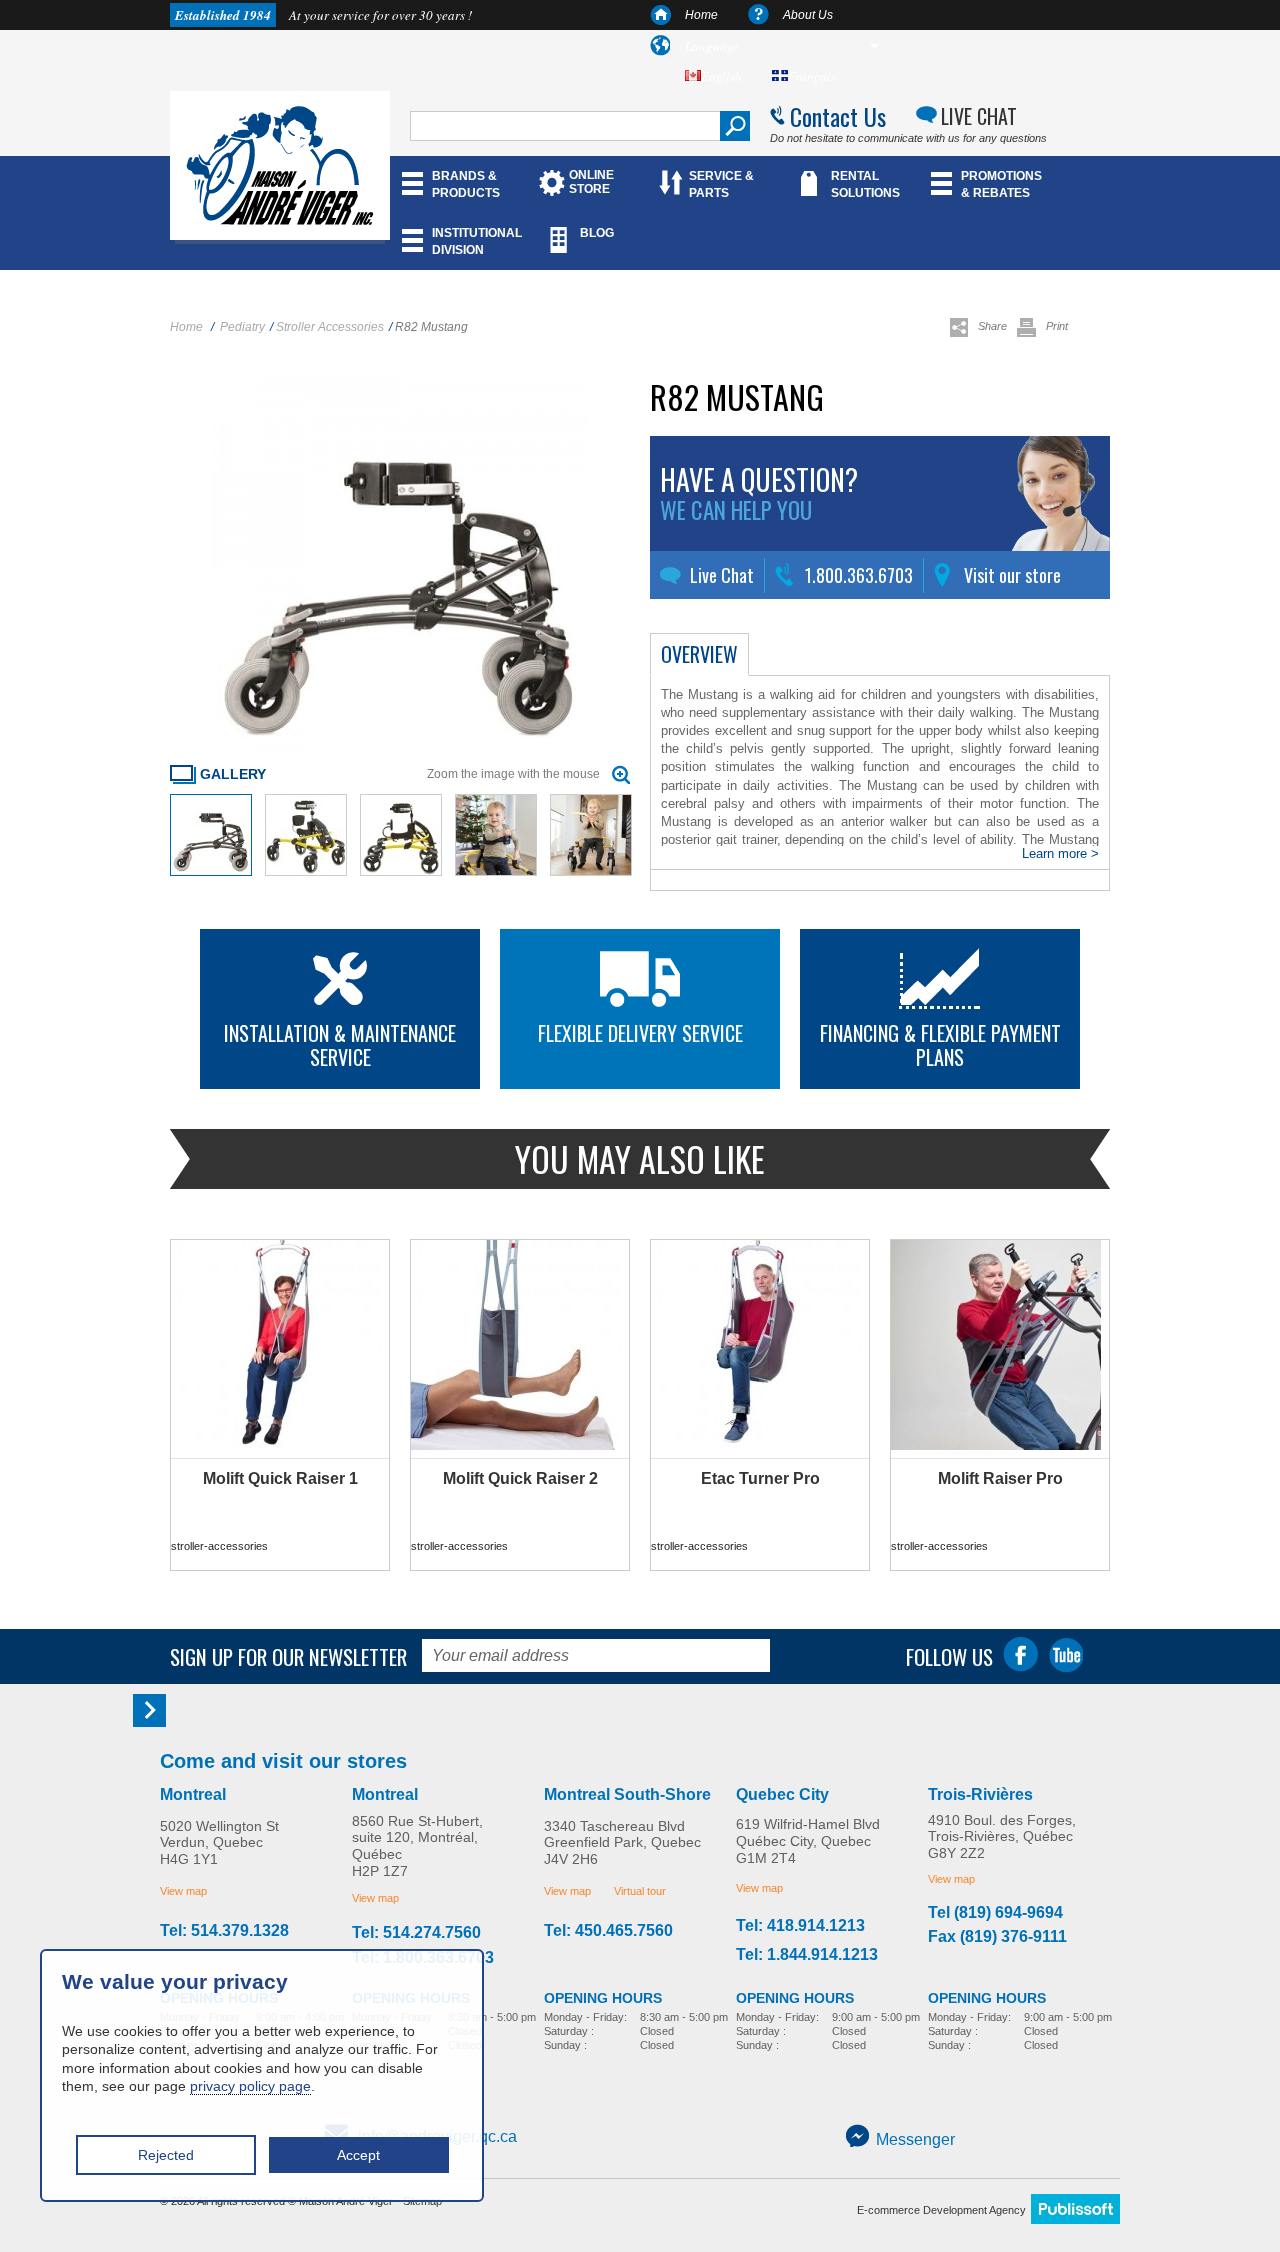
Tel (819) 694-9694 (995, 1913)
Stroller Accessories (330, 327)
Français (812, 76)
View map (183, 1891)
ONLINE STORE (591, 182)
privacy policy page (250, 2086)
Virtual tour (640, 1891)
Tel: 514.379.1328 (224, 1931)
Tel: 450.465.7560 (608, 1931)
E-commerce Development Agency (941, 2210)
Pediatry (242, 327)
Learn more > (1060, 853)
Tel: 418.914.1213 (800, 1926)
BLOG (597, 233)
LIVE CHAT (979, 116)
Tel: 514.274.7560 (416, 1933)
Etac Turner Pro (760, 1478)
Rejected (166, 2155)
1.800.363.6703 (859, 575)
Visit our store (1012, 575)
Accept (358, 2155)
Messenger (915, 2139)
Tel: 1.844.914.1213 (807, 1955)
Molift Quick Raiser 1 (280, 1478)
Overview (699, 654)
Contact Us (838, 116)
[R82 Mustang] (211, 872)
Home (701, 15)
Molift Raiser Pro (1000, 1478)
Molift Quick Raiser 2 (520, 1478)
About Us (808, 15)
